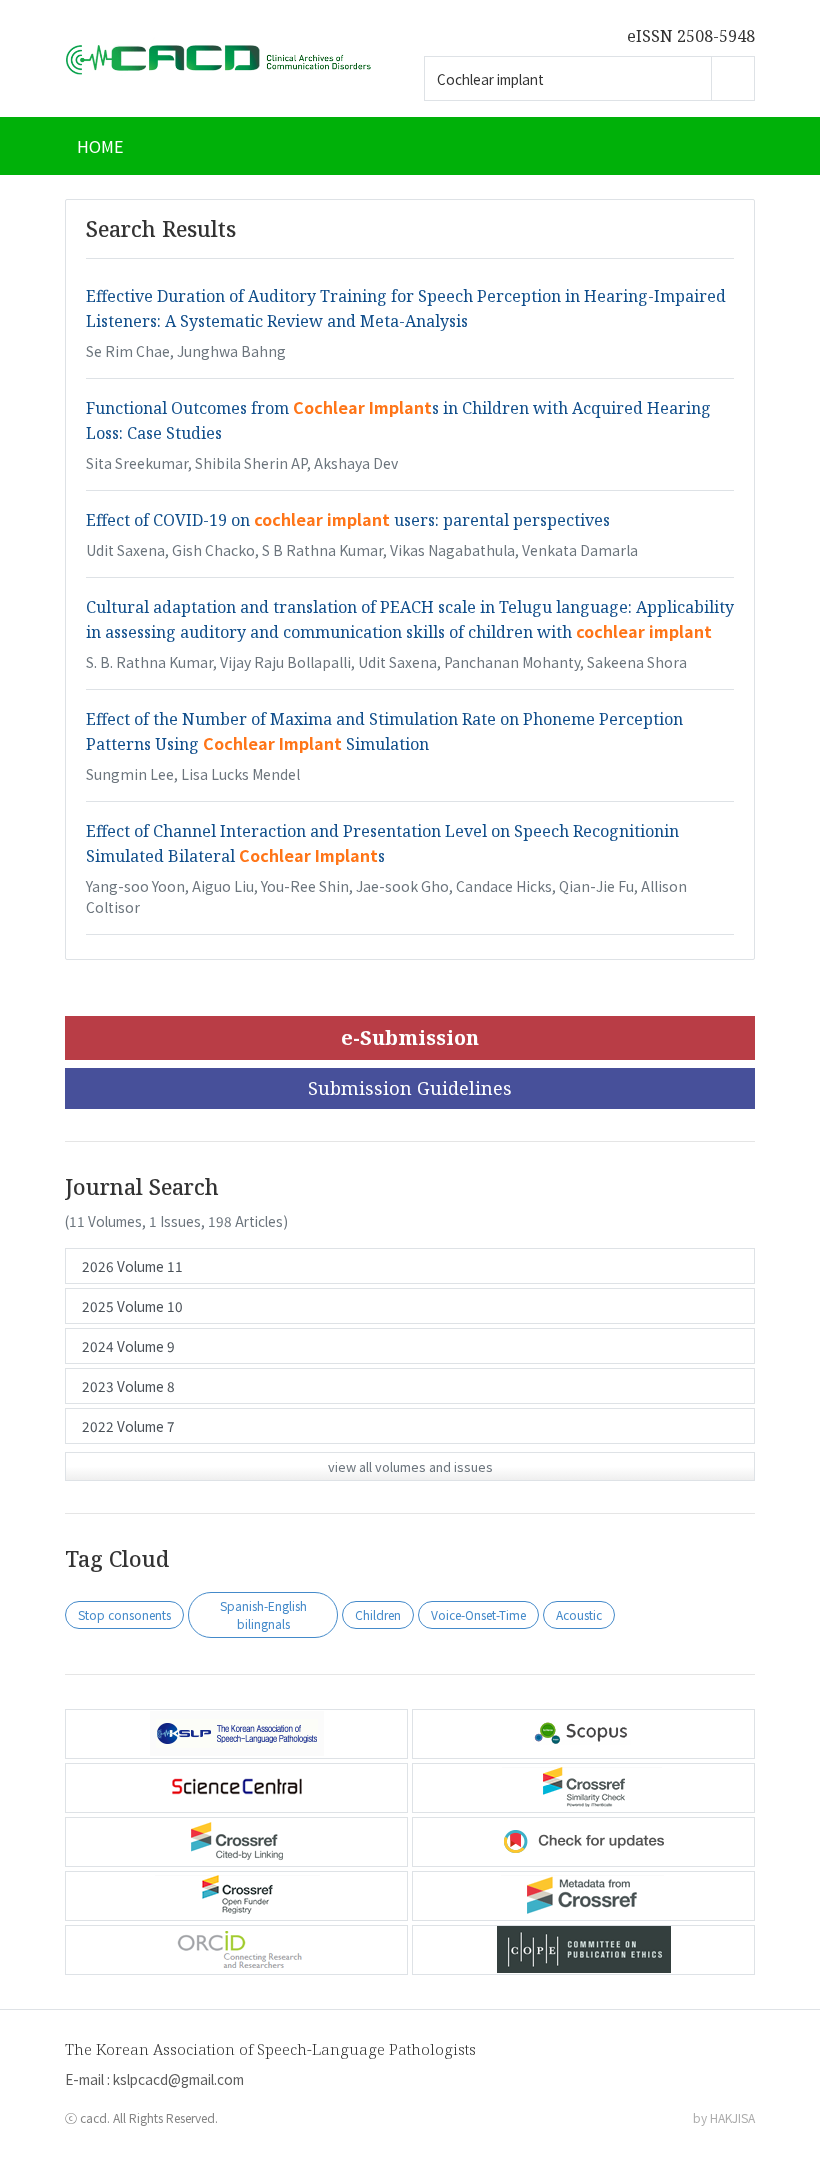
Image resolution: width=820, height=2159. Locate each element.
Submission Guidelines (410, 1088)
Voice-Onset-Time (478, 1614)
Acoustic (579, 1614)
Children (378, 1614)
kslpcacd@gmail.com (178, 2079)
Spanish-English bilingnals (263, 1614)
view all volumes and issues (410, 1466)
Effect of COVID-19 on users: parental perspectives (348, 520)
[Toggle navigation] (730, 146)
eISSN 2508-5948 (691, 36)
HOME (100, 146)
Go (733, 78)
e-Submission (410, 1037)
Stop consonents (124, 1614)
